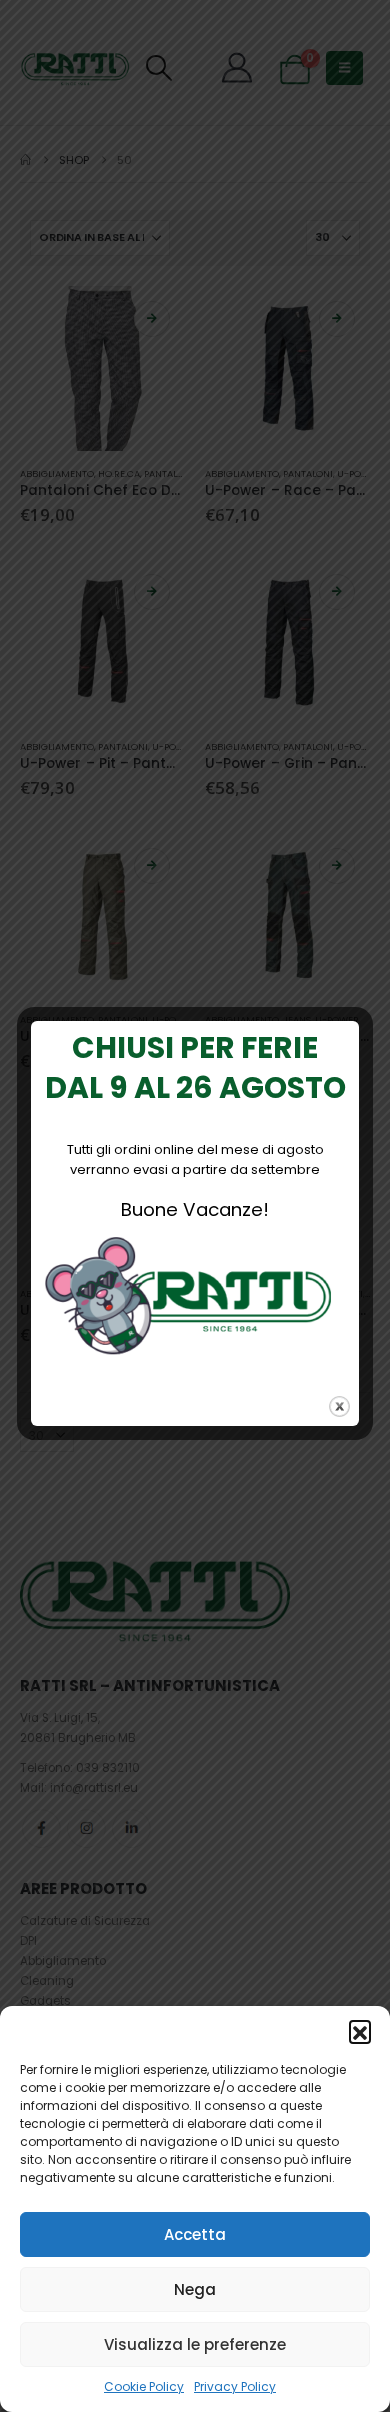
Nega (195, 2289)
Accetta (195, 2234)
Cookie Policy (144, 2386)
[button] (360, 2031)
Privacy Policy (235, 2386)
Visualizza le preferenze (195, 2344)
